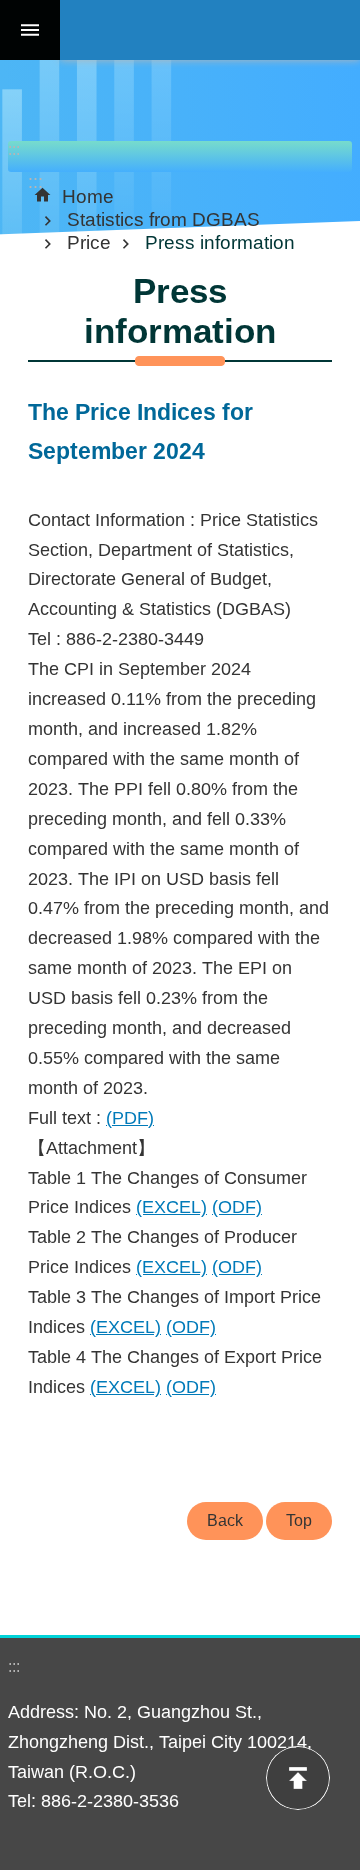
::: (14, 149)
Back (225, 1520)
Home (88, 196)
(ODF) (237, 1207)
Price (89, 242)
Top (299, 1520)
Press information (220, 242)
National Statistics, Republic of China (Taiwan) (210, 30)
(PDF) (130, 1118)
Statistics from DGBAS (163, 219)
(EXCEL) (171, 1207)
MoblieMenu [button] (30, 30)
